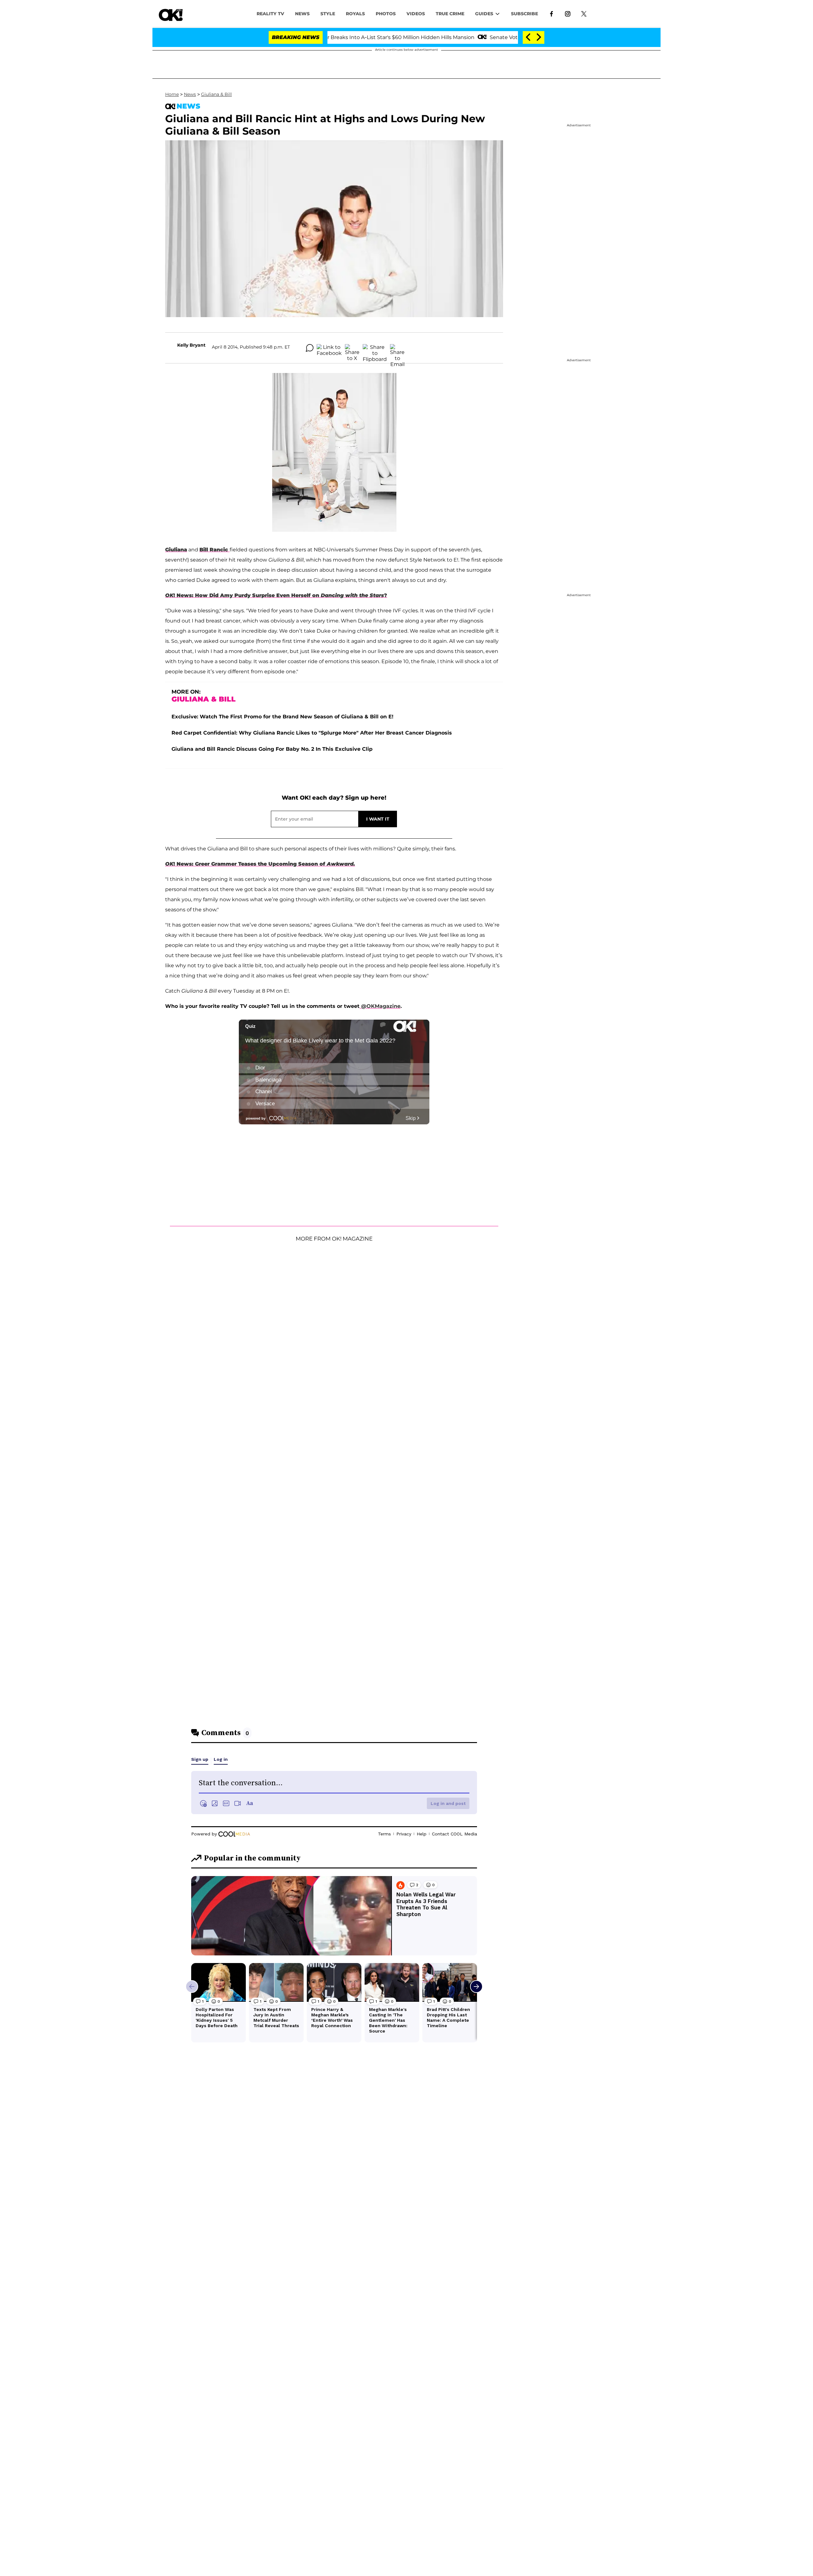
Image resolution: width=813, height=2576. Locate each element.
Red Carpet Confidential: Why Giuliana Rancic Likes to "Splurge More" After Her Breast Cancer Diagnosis (312, 733)
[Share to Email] (397, 348)
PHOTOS (386, 14)
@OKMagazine (380, 1006)
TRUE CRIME (450, 14)
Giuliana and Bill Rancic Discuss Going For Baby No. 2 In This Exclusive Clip (272, 749)
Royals (355, 14)
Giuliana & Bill (216, 94)
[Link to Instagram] (568, 13)
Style (328, 14)
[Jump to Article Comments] (310, 348)
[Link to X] (584, 13)
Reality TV (270, 14)
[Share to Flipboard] (375, 348)
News (190, 94)
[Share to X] (352, 348)
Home (172, 94)
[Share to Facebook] (329, 348)
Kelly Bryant (191, 345)
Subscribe (524, 14)
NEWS (302, 14)
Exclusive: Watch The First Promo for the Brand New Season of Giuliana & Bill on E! (282, 717)
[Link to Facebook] (551, 13)
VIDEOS (416, 14)
